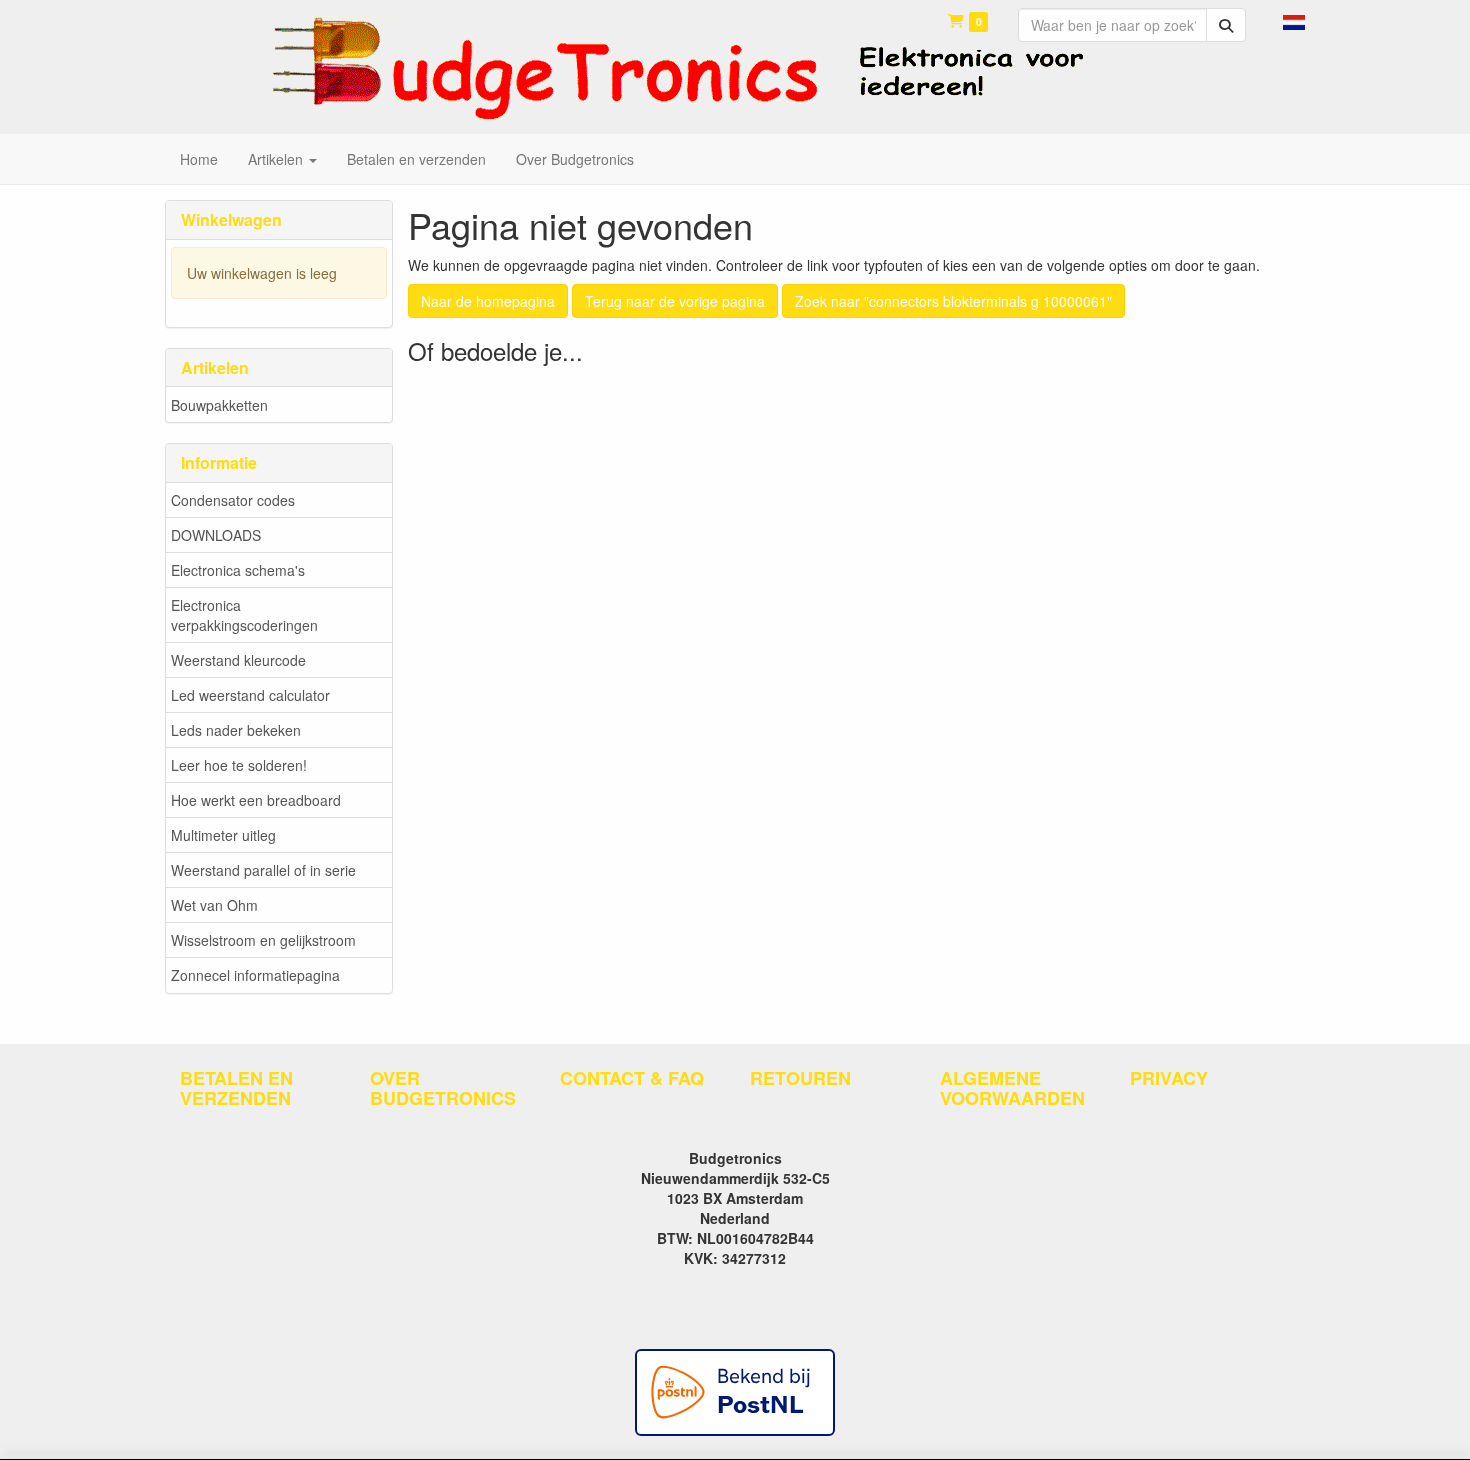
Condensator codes (233, 500)
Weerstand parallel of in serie (263, 870)
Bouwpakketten (219, 405)
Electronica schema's (238, 570)
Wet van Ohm (214, 905)
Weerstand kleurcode (238, 660)
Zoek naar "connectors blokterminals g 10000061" (953, 301)
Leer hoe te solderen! (239, 765)
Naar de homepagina (488, 301)
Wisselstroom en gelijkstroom (263, 940)
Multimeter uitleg (223, 835)
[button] (1294, 20)
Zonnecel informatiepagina (255, 975)
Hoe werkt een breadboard (256, 800)
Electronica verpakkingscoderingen (244, 615)
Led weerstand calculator (250, 695)
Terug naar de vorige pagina (675, 301)
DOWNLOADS (216, 535)
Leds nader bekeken (236, 730)
